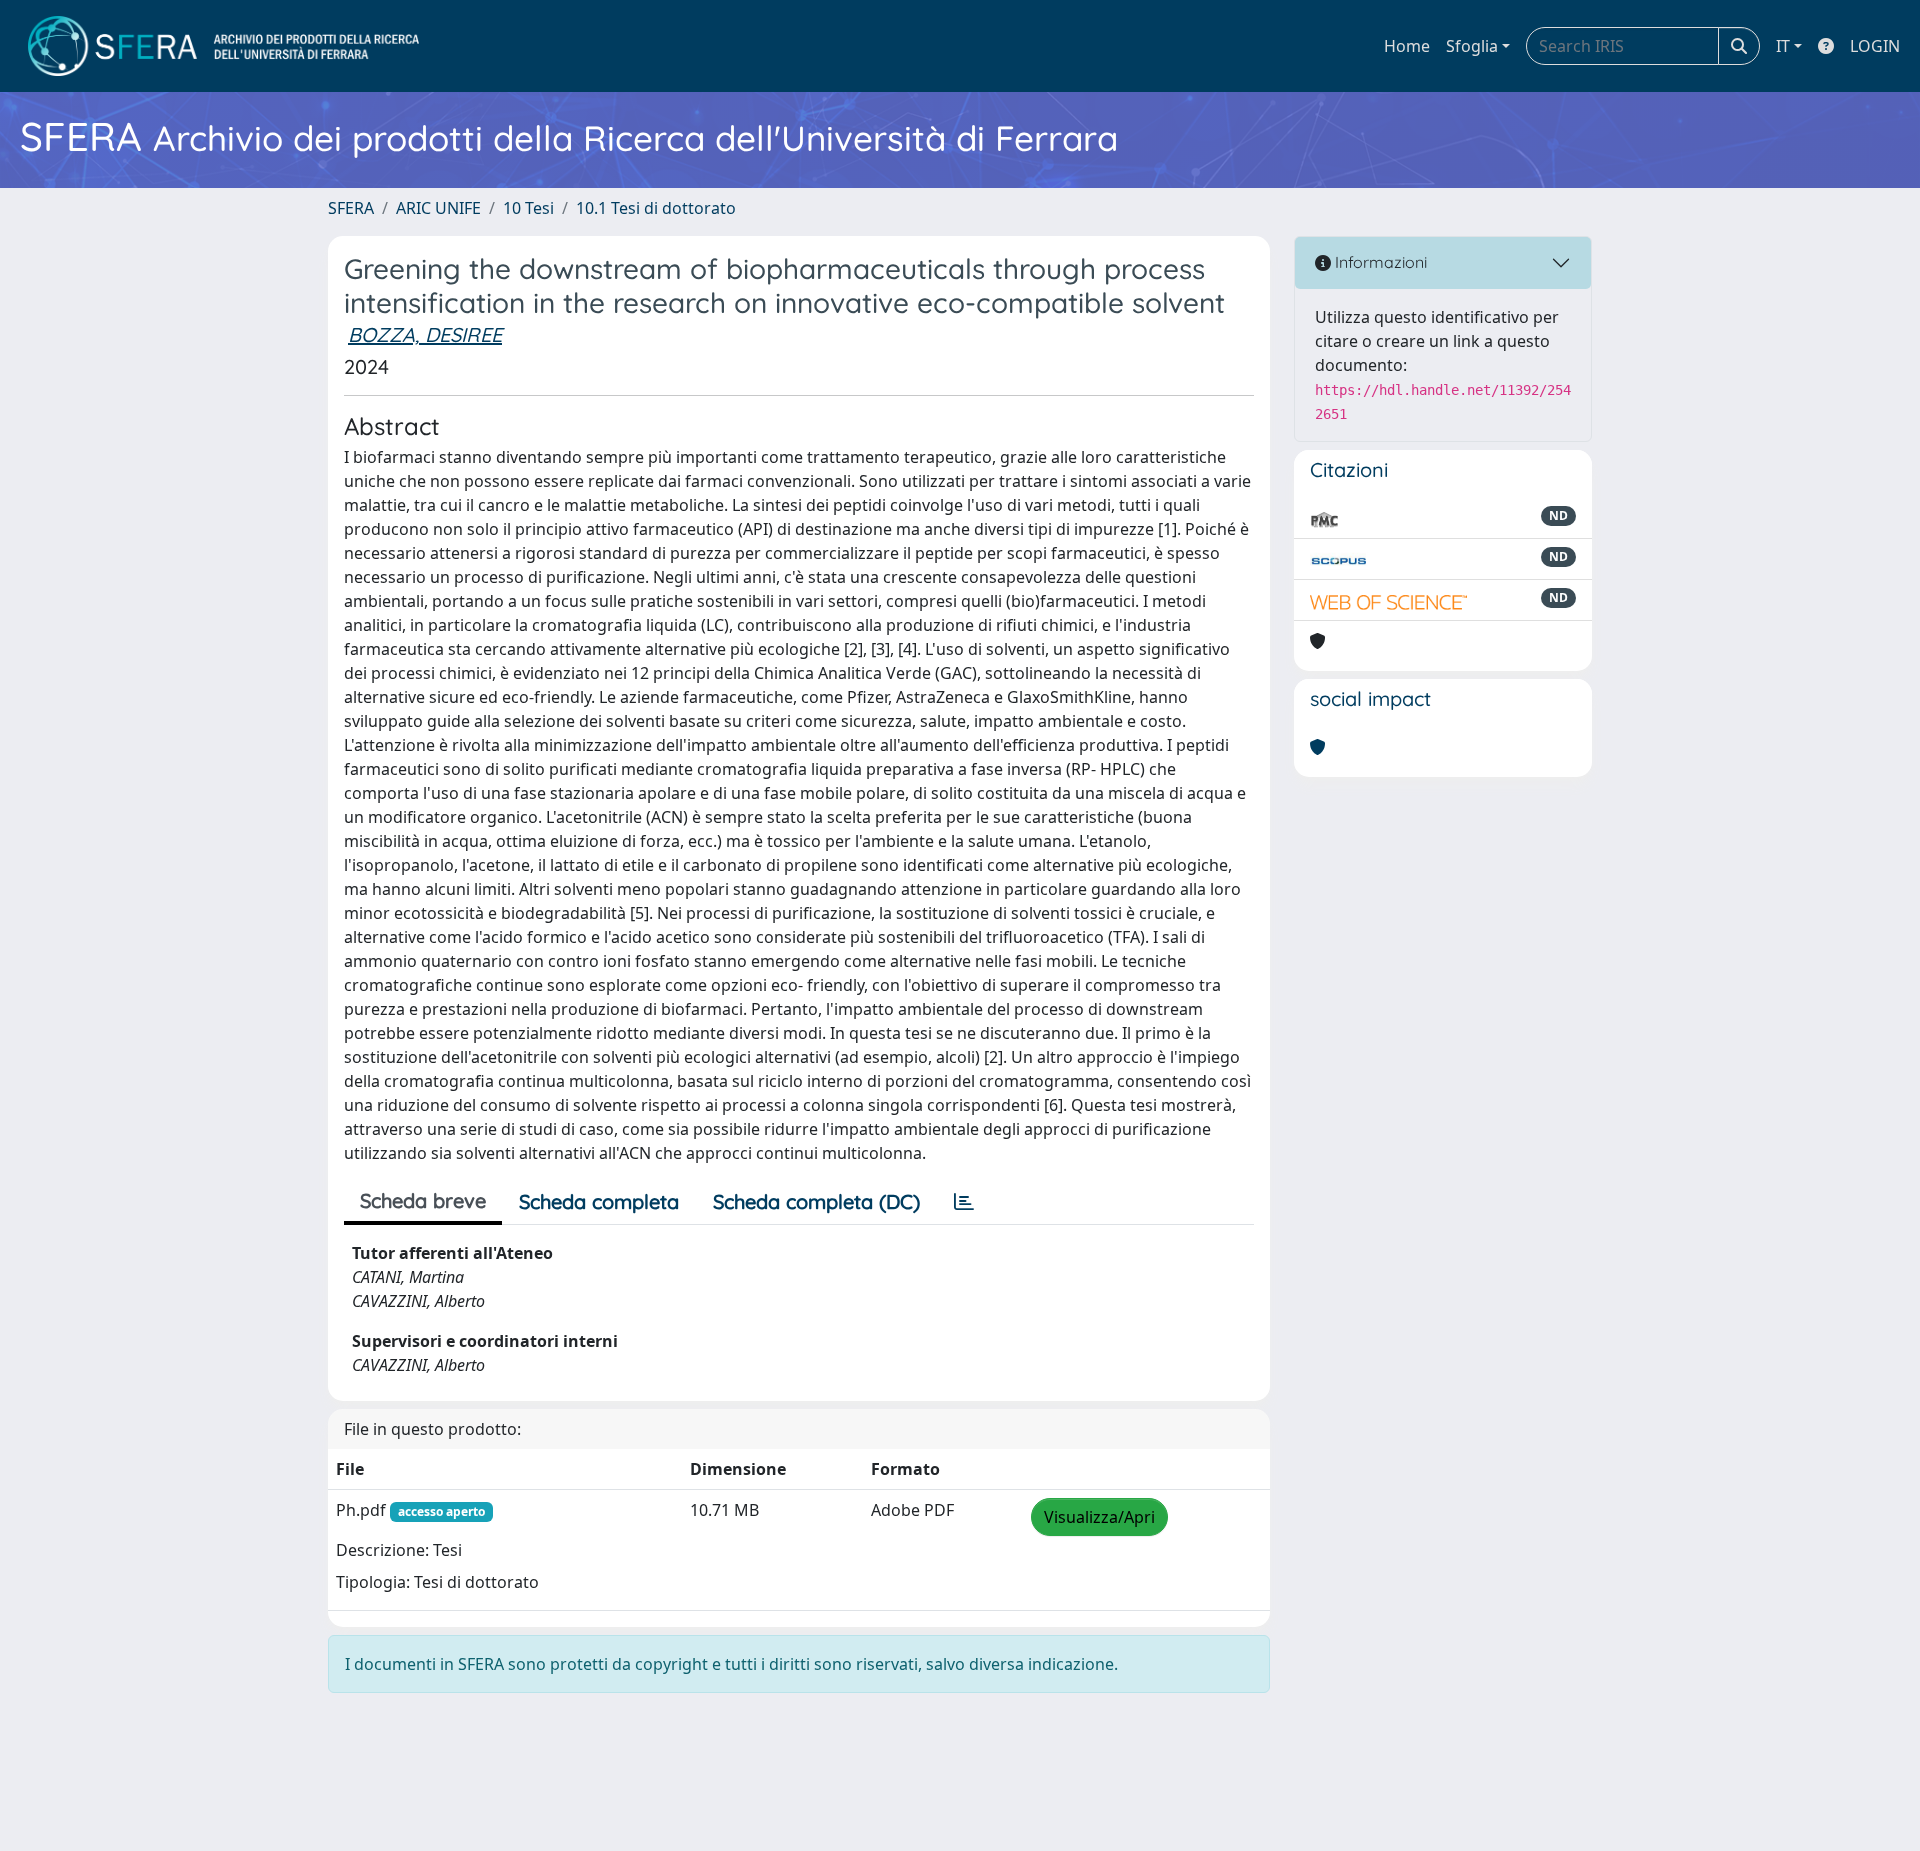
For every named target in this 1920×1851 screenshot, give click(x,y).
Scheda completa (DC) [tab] (816, 1201)
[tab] (964, 1202)
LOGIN (1875, 46)
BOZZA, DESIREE (425, 334)
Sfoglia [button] (1472, 46)
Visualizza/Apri (1099, 1517)
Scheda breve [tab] (423, 1200)
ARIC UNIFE (438, 208)
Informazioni (1379, 262)
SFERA (351, 208)
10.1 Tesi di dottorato (656, 208)
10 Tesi (528, 208)
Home (1407, 46)
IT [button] (1783, 46)
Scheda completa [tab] (599, 1201)
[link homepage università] (223, 46)
